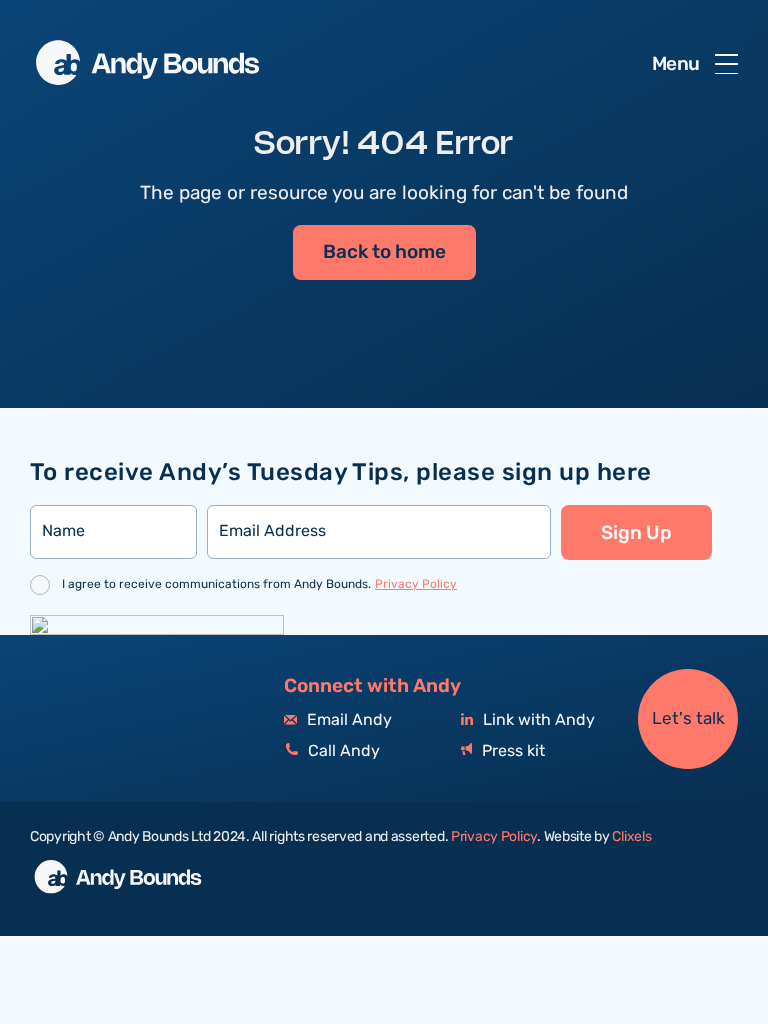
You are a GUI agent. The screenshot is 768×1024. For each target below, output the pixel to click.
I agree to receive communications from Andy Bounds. (259, 584)
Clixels (631, 837)
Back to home (384, 252)
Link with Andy (537, 720)
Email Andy (347, 720)
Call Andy (342, 751)
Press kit (511, 751)
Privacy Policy (416, 584)
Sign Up (636, 533)
